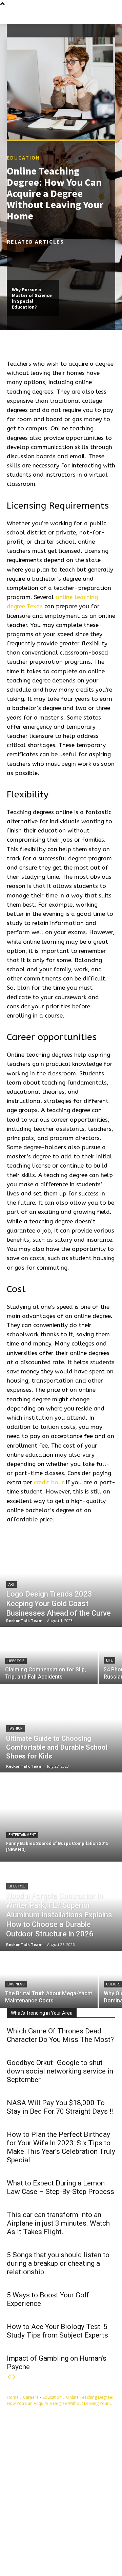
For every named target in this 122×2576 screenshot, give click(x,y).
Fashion (16, 1728)
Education (23, 158)
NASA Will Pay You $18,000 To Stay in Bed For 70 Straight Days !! (60, 2107)
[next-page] (14, 2377)
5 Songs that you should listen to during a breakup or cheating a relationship (58, 2263)
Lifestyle (16, 1661)
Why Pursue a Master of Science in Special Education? (32, 298)
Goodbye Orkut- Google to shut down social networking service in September (60, 2071)
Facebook (35, 2543)
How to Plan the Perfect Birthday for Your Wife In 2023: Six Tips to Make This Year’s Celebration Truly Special (61, 2147)
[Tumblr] (56, 2543)
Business (16, 1984)
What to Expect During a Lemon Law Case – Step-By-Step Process (60, 2187)
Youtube (66, 2554)
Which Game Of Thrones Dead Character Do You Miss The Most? (60, 2035)
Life (109, 1660)
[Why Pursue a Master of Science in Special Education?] (33, 264)
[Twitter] (18, 2554)
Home (13, 2397)
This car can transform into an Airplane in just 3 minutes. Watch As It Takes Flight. (58, 2223)
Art (12, 1584)
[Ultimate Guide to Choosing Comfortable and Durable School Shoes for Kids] (61, 1728)
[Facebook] (18, 2543)
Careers (31, 2397)
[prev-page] (9, 2377)
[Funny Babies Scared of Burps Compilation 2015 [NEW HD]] (61, 1817)
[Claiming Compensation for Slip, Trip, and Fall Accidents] (49, 1656)
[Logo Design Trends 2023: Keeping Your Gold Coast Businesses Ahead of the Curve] (61, 1583)
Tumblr (70, 2543)
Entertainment (22, 1835)
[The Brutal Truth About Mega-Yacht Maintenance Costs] (49, 1980)
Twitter (32, 2554)
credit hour (49, 1482)
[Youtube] (51, 2554)
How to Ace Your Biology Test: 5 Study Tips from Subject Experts (57, 2331)
